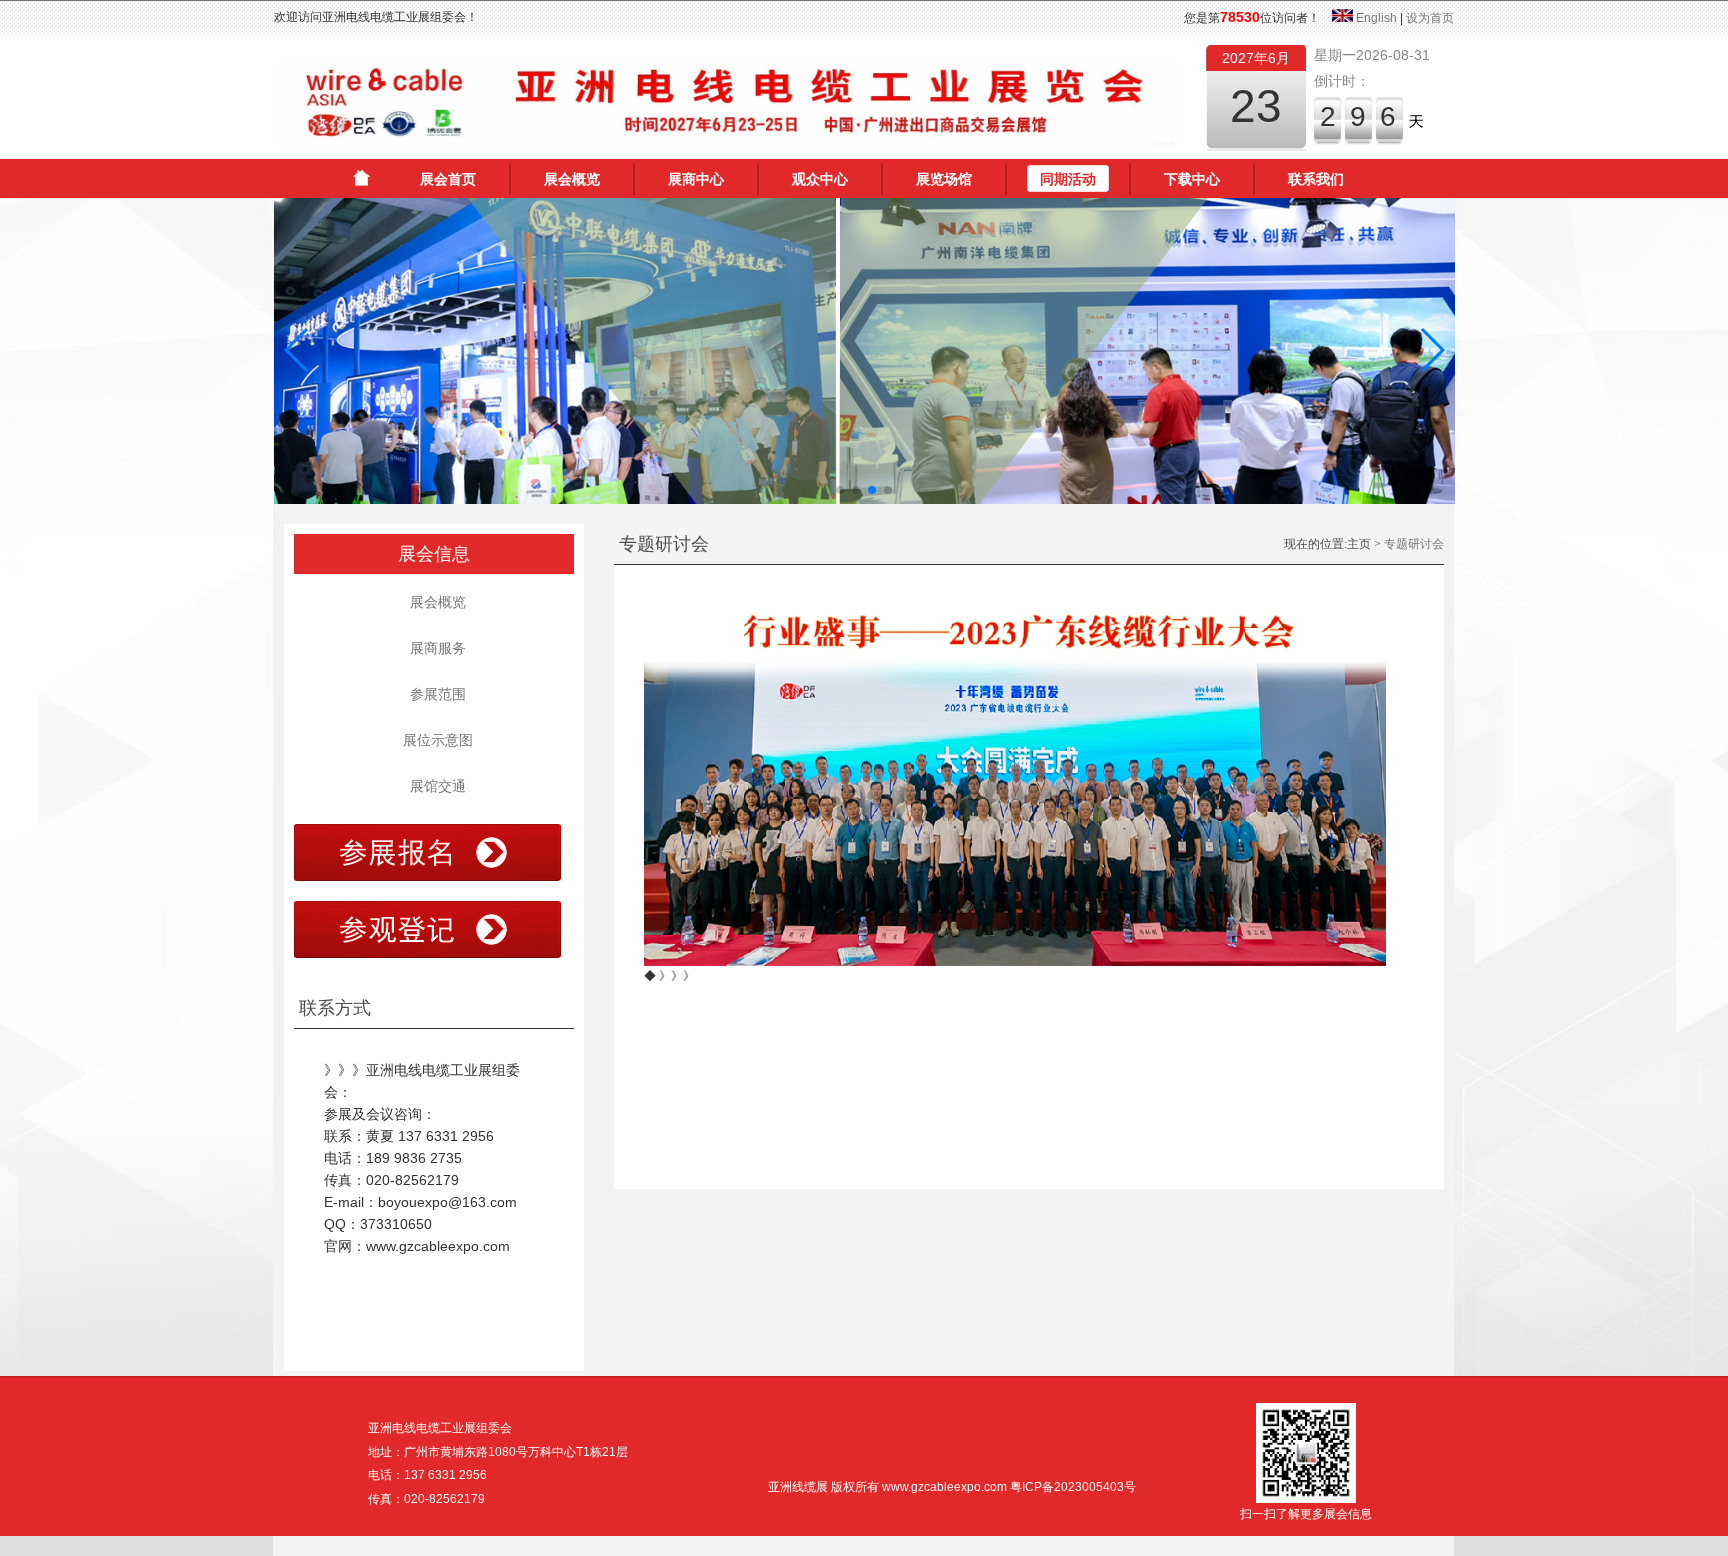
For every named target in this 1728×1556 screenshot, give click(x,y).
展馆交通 (434, 786)
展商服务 (434, 648)
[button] (297, 350)
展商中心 (696, 179)
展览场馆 (944, 179)
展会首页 (448, 179)
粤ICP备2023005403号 (1073, 1487)
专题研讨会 (1414, 544)
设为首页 (1430, 18)
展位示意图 (434, 740)
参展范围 (434, 694)
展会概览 (572, 179)
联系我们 (1316, 179)
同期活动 (1068, 179)
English (1376, 18)
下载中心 (1192, 179)
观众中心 (820, 179)
